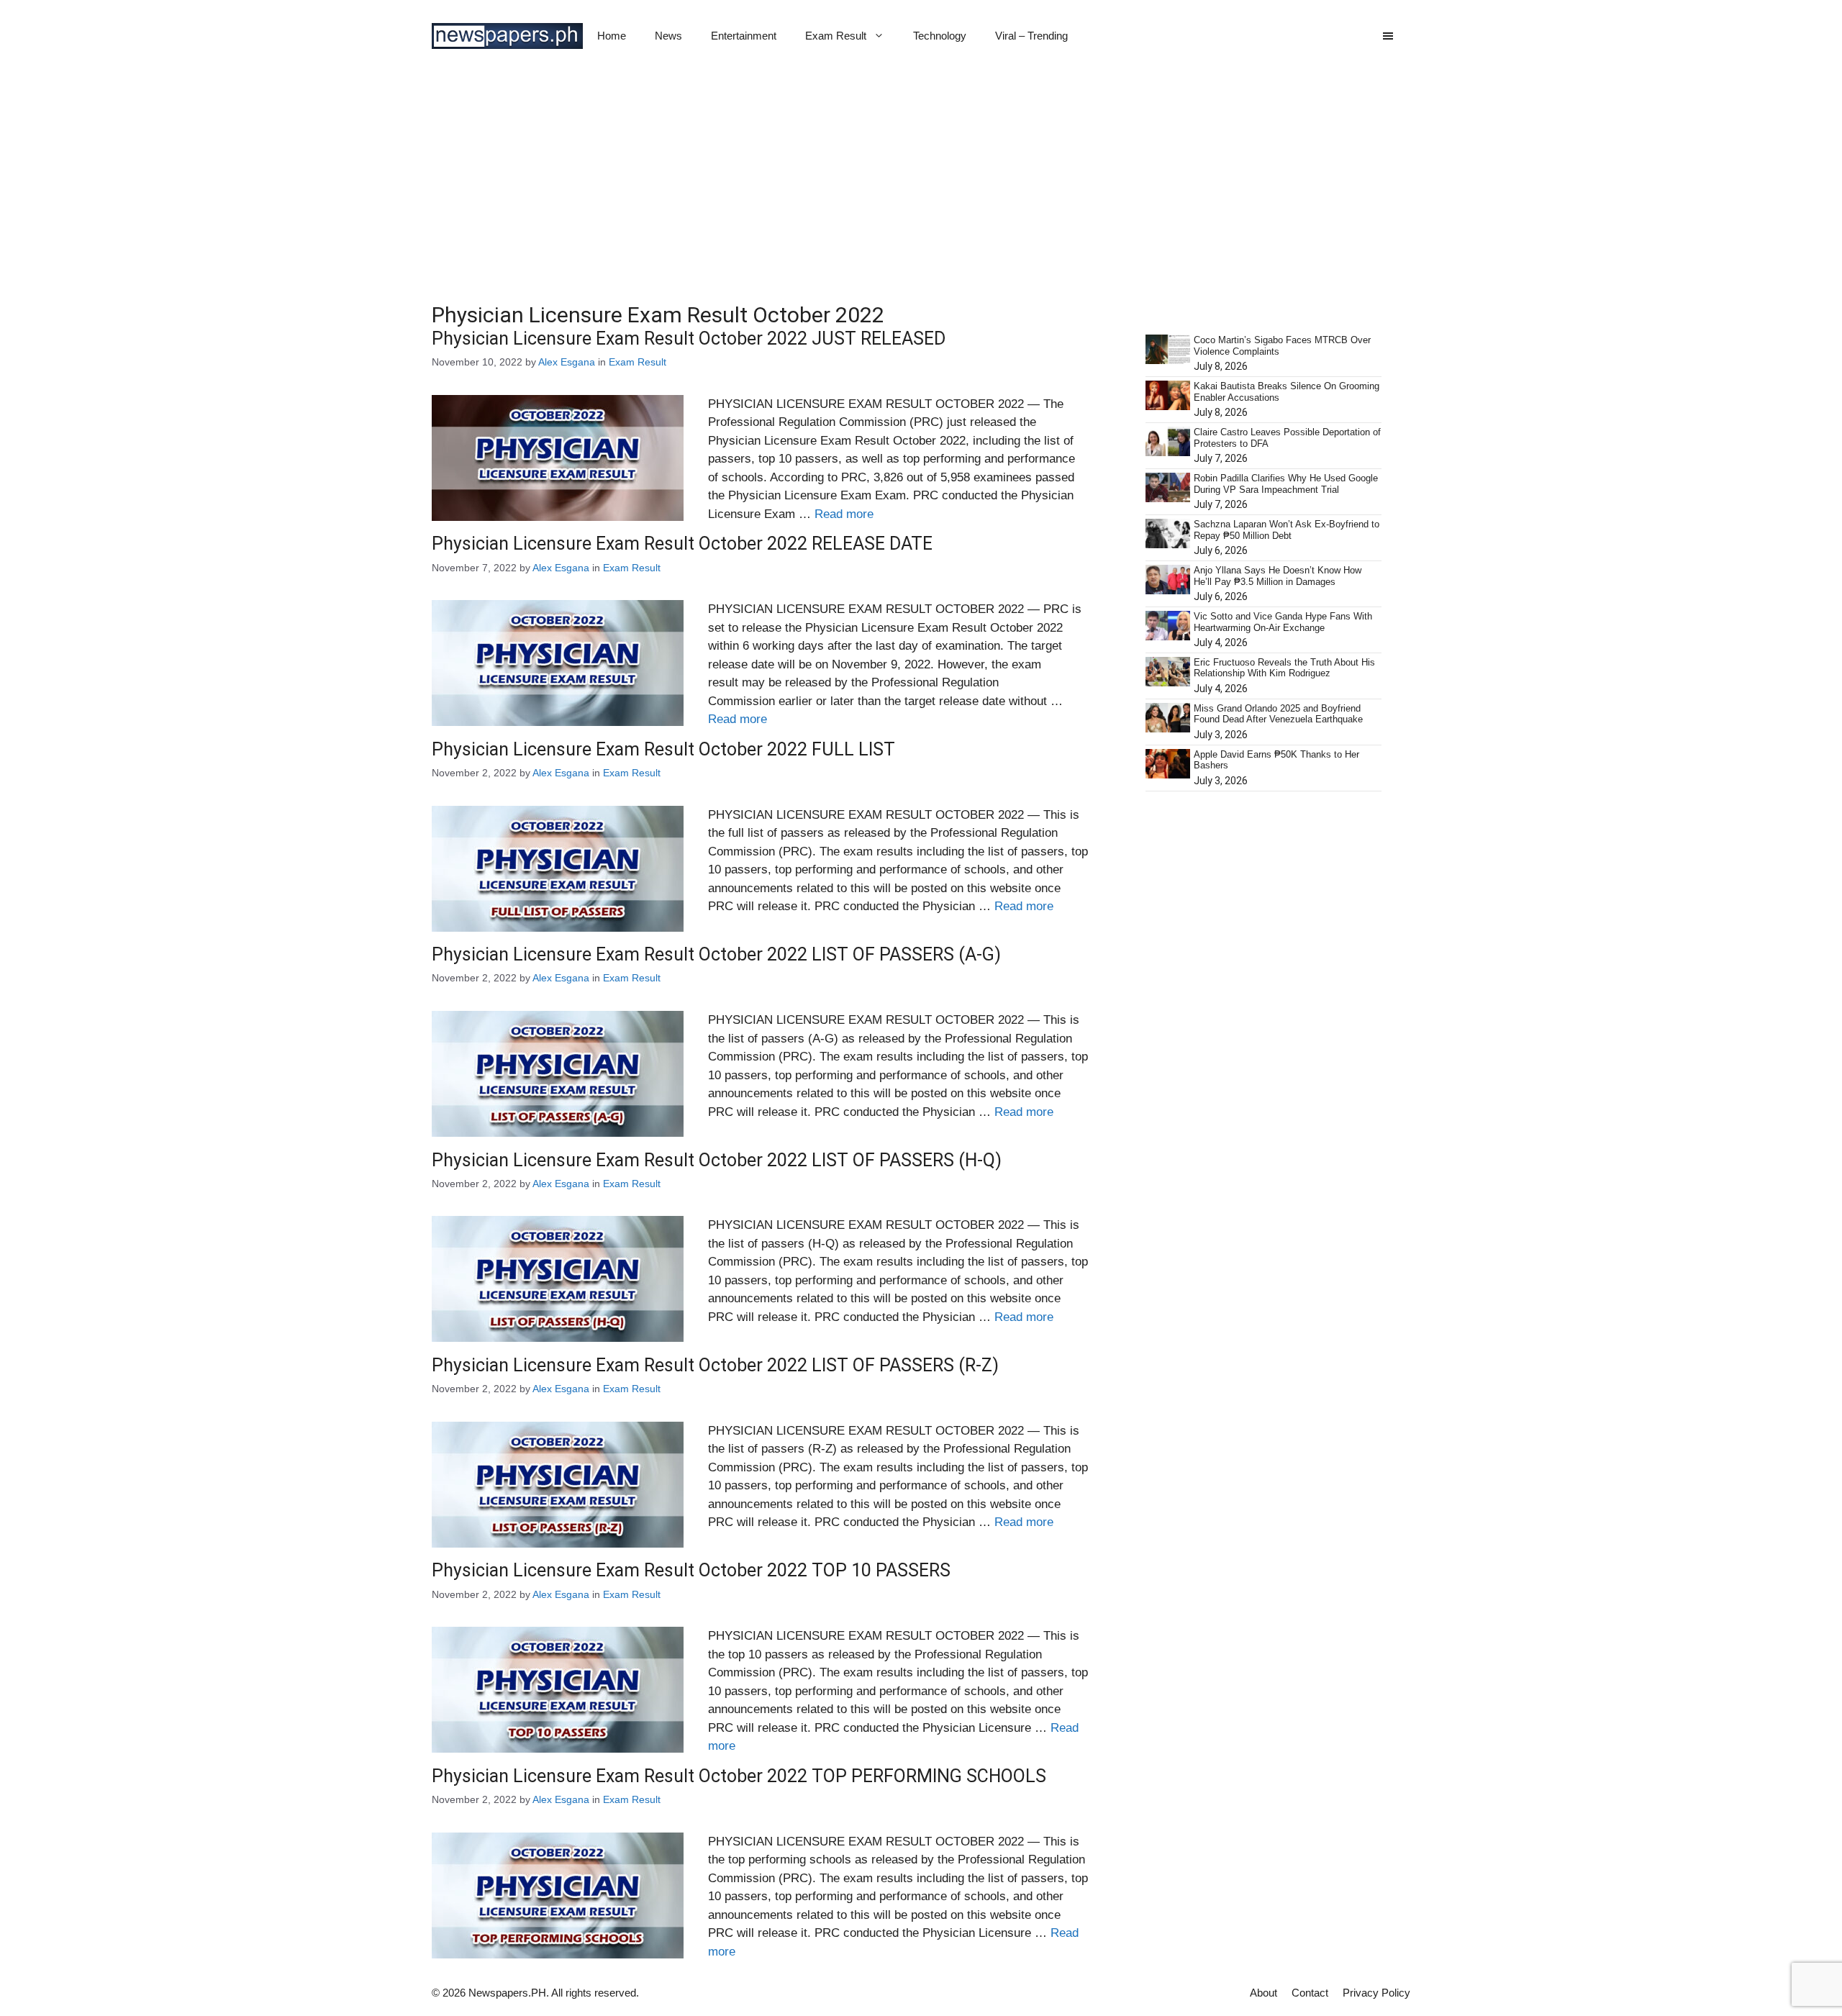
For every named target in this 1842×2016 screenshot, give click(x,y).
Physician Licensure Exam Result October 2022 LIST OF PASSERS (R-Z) (715, 1365)
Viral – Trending (1031, 36)
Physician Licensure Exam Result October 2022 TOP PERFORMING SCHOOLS (739, 1776)
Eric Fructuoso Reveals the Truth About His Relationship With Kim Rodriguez (1284, 668)
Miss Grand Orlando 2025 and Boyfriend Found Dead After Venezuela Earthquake (1278, 714)
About (1263, 1993)
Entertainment (744, 36)
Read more (844, 514)
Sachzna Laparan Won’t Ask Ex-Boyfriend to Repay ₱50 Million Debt (1287, 530)
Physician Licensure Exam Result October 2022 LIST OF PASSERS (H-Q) (717, 1160)
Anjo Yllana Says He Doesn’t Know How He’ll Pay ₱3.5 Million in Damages (1278, 576)
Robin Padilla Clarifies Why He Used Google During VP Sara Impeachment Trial (1286, 484)
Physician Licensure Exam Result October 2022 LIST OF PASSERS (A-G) (716, 954)
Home (612, 36)
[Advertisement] (921, 180)
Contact (1310, 1993)
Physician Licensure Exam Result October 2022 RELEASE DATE (682, 544)
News (668, 36)
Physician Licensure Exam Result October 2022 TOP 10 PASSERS (691, 1570)
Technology (940, 36)
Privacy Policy (1376, 1993)
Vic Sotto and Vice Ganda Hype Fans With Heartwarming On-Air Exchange (1283, 622)
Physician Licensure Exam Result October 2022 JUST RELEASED (689, 339)
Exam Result (836, 36)
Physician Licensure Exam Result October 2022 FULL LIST (663, 749)
